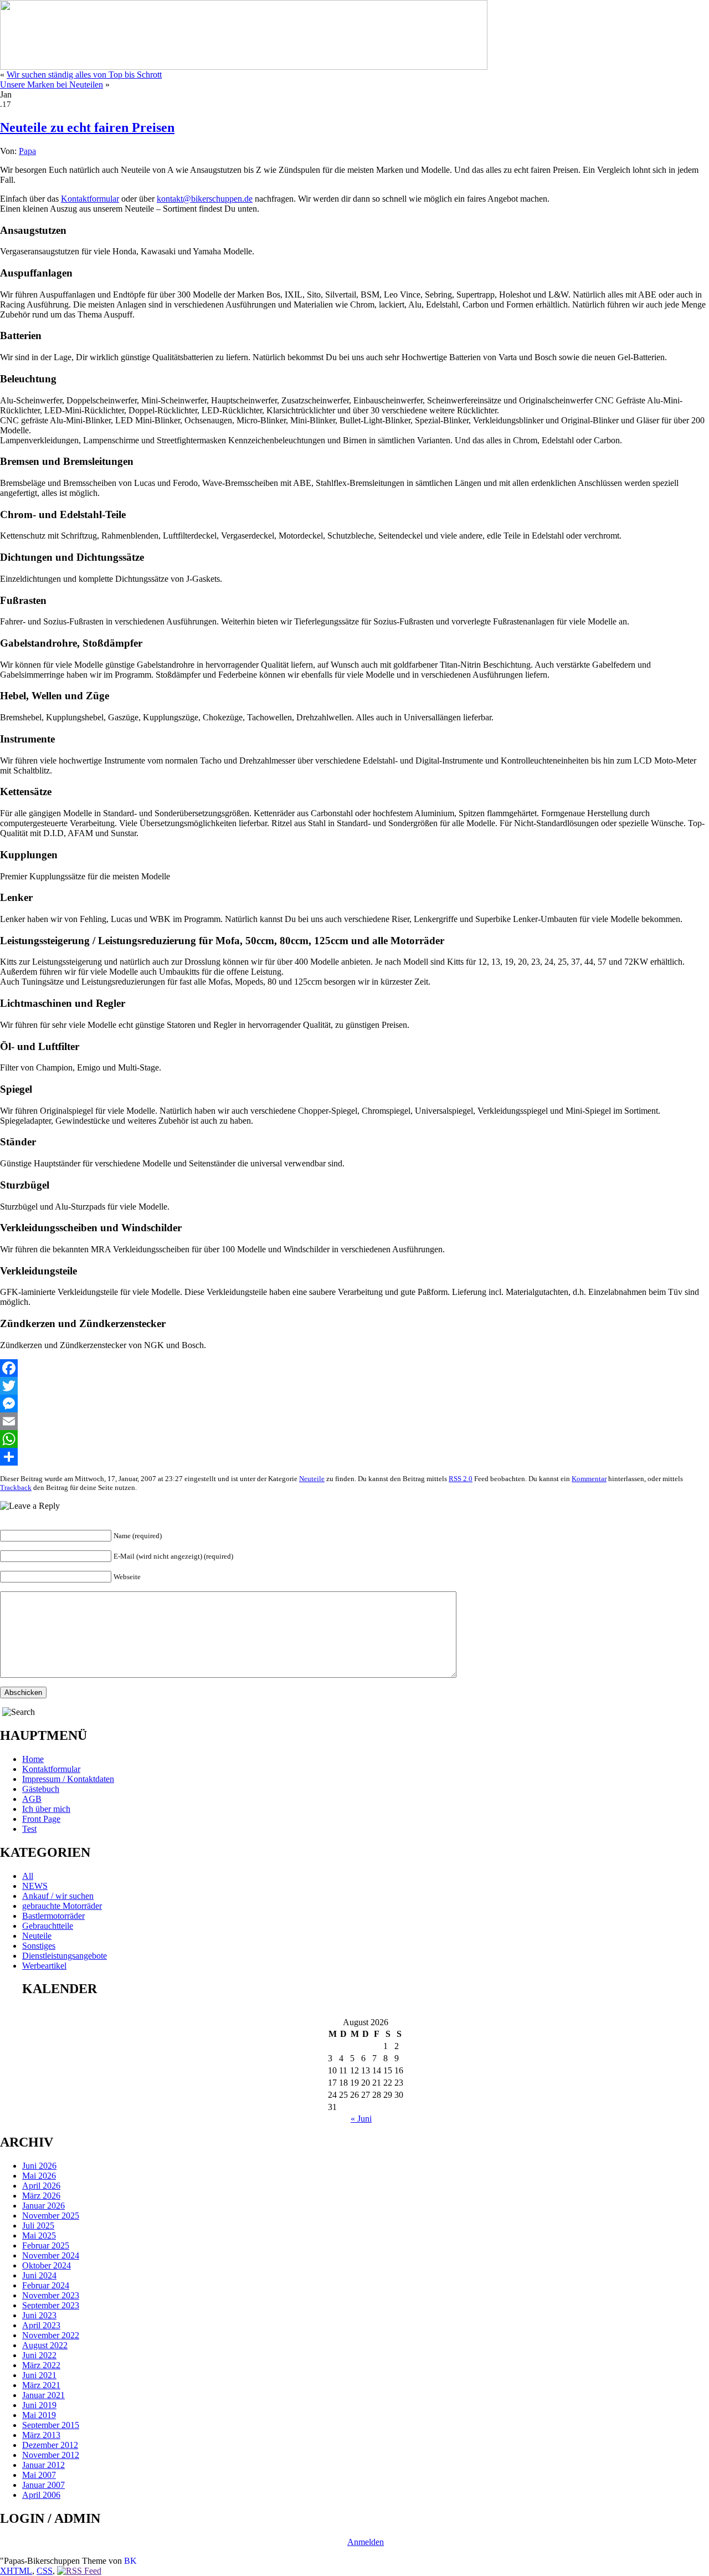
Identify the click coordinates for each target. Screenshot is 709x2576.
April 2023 (41, 2325)
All (28, 1876)
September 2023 (51, 2305)
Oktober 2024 (47, 2265)
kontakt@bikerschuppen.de (205, 199)
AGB (32, 1799)
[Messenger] (354, 1404)
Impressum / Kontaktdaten (68, 1779)
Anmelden (366, 2542)
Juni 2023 (39, 2315)
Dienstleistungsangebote (65, 1956)
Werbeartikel (44, 1966)
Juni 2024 (39, 2275)
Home (33, 1759)
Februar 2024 (46, 2285)
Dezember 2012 (50, 2445)
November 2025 (51, 2216)
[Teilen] (354, 1457)
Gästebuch (41, 1789)
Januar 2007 (43, 2485)
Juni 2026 (39, 2166)
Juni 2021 (39, 2375)
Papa (27, 151)
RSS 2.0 (461, 1479)
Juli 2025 (38, 2226)
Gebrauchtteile (48, 1926)
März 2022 (41, 2365)
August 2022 (45, 2345)
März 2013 (41, 2435)
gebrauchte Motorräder (62, 1906)
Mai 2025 (39, 2236)
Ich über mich (46, 1809)
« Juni (361, 2119)
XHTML (16, 2571)
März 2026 (41, 2196)
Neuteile (312, 1479)
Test (29, 1829)
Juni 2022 (39, 2355)
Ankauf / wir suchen (58, 1896)
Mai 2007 (39, 2475)
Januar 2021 (43, 2395)
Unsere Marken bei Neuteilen (52, 84)
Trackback (16, 1487)
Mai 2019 (39, 2415)
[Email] (354, 1421)
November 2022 (51, 2335)
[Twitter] (354, 1386)
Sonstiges (39, 1946)
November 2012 (51, 2455)
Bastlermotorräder (53, 1916)
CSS (45, 2571)
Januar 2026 (43, 2206)
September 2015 (51, 2425)
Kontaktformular (90, 199)
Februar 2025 (46, 2245)
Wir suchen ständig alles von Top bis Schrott (84, 75)
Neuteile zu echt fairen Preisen (87, 127)
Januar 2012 (43, 2465)
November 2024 (51, 2255)
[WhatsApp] (354, 1439)
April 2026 (41, 2186)
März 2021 (41, 2385)
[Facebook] (354, 1368)
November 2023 (51, 2295)
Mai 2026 (39, 2176)
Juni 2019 (39, 2405)
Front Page (41, 1819)
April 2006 (41, 2495)
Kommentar (589, 1479)
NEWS (35, 1886)
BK (130, 2561)
